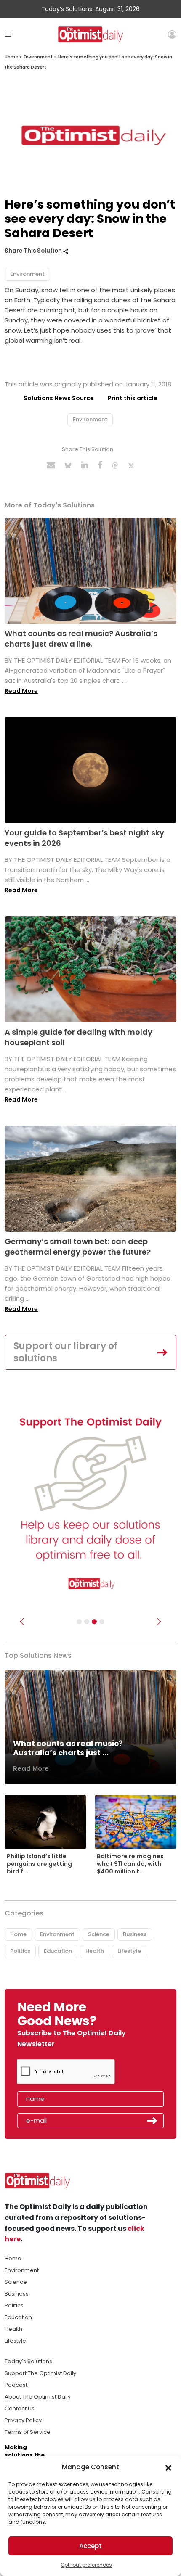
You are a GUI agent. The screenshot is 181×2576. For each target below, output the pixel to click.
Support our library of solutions (66, 1352)
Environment (38, 57)
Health (95, 1951)
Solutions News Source (59, 398)
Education (58, 1951)
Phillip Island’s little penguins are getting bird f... (39, 1864)
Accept (90, 2546)
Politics (20, 1951)
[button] (168, 2467)
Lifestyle (129, 1951)
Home (11, 57)
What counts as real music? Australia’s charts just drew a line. (81, 639)
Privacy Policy (23, 2420)
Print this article (133, 398)
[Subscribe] (79, 1622)
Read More (21, 691)
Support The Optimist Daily (40, 2373)
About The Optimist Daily (38, 2397)
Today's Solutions (28, 2361)
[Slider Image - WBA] (87, 1622)
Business (135, 1934)
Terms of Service (28, 2432)
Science (99, 1934)
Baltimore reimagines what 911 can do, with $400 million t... (130, 1864)
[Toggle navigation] (8, 34)
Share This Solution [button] (34, 251)
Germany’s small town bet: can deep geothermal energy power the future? (78, 1247)
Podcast (16, 2385)
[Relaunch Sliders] (102, 1622)
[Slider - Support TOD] (94, 1622)
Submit (152, 2121)
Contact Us (20, 2408)
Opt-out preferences (86, 2565)
